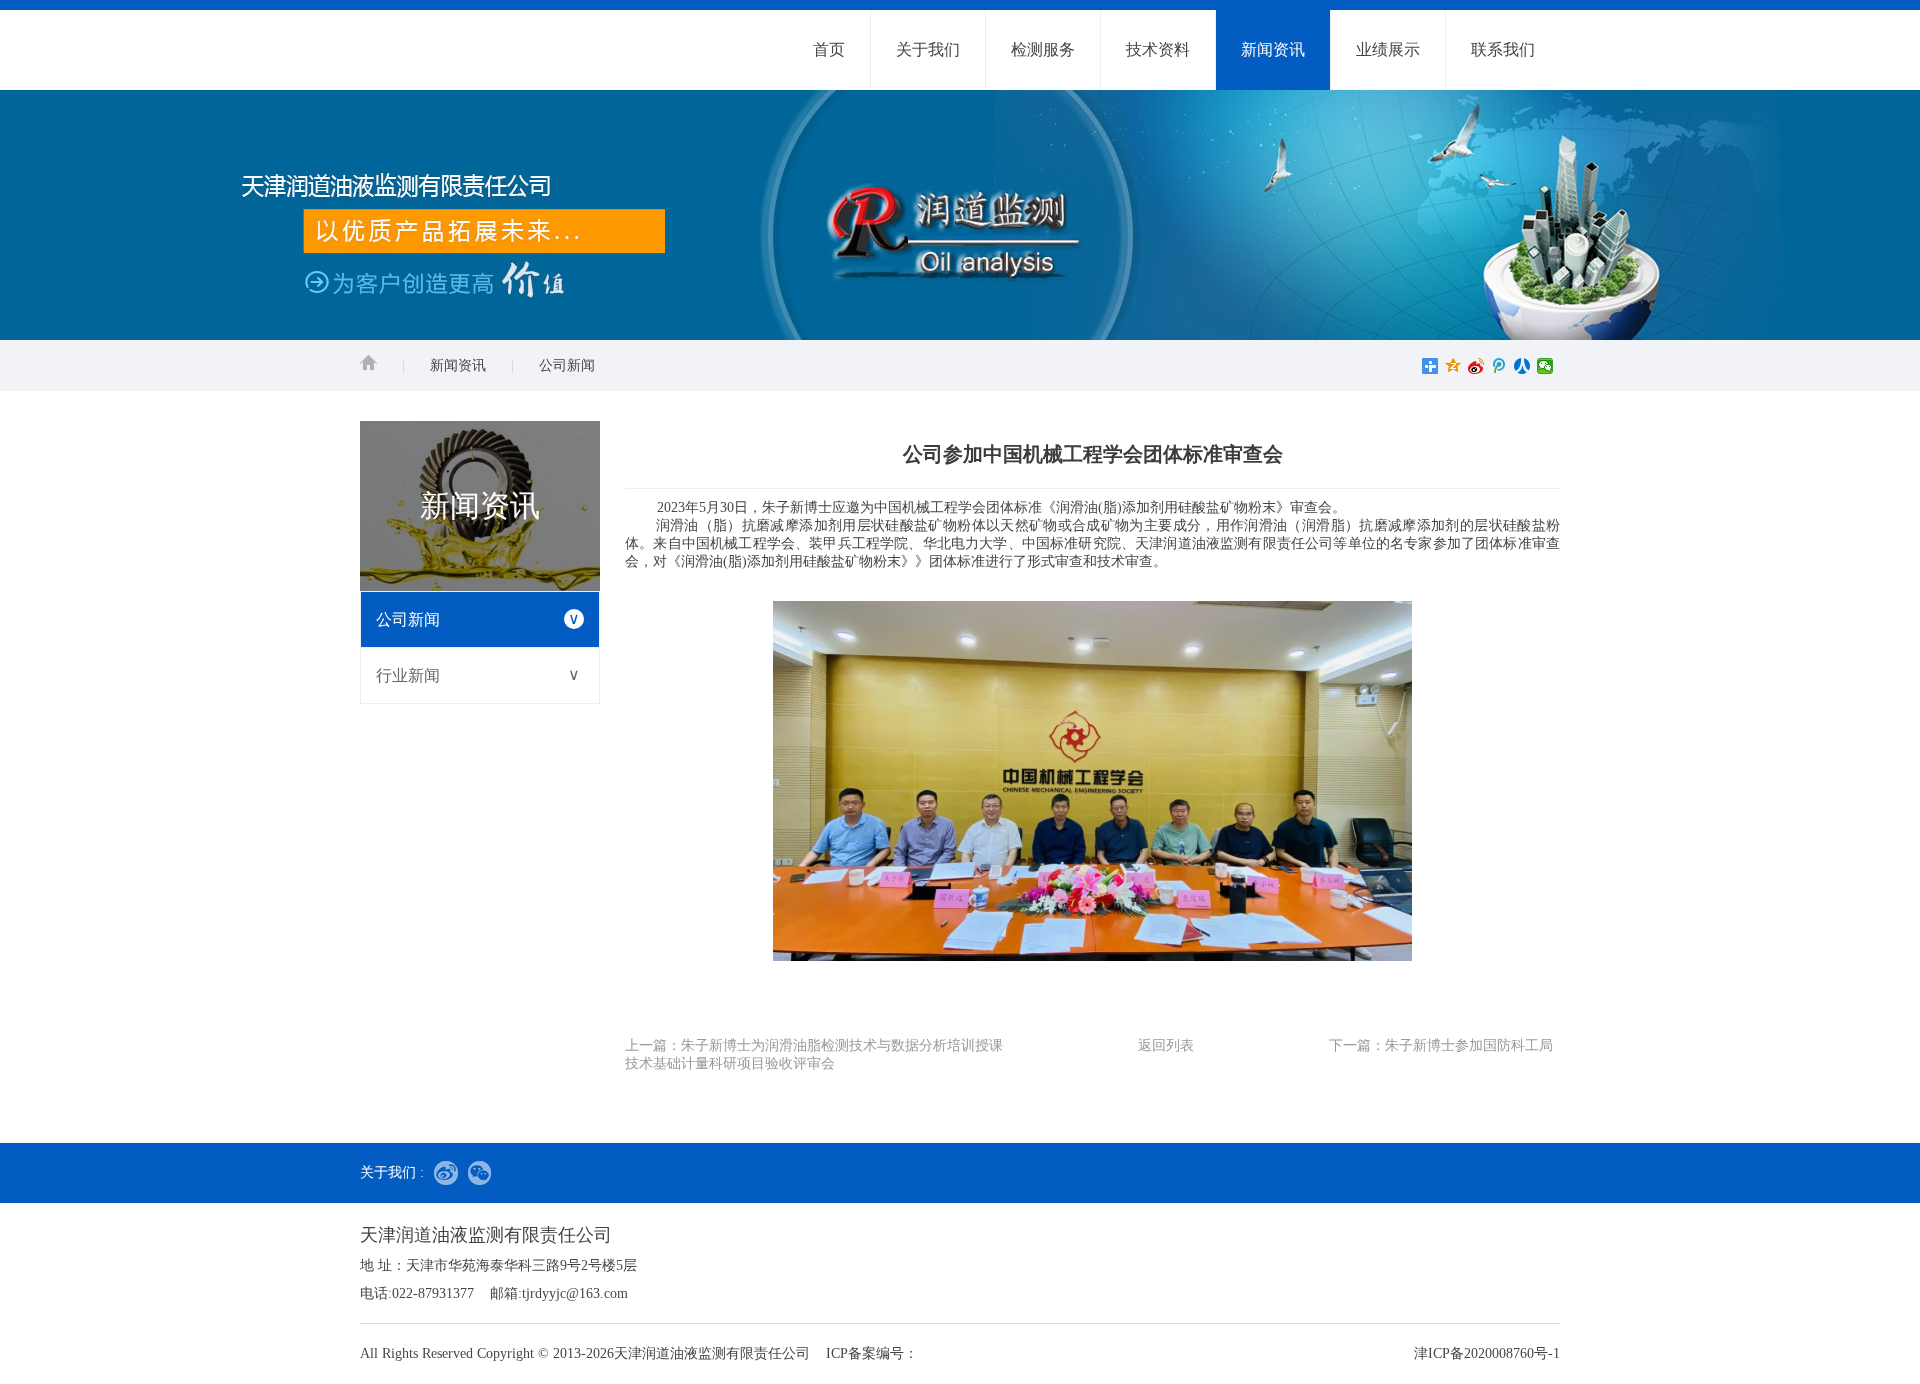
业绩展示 (1388, 49)
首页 (829, 49)
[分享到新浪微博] (1476, 366)
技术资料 (1158, 49)
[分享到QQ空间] (1453, 366)
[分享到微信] (1545, 366)
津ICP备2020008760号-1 (1487, 1353)
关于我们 (928, 49)
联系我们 (1503, 49)
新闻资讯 (1273, 49)
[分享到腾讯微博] (1499, 366)
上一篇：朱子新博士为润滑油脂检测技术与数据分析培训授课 (814, 1045)
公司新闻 (567, 365)
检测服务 (1043, 49)
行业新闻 (478, 675)
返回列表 (1166, 1045)
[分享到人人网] (1522, 366)
